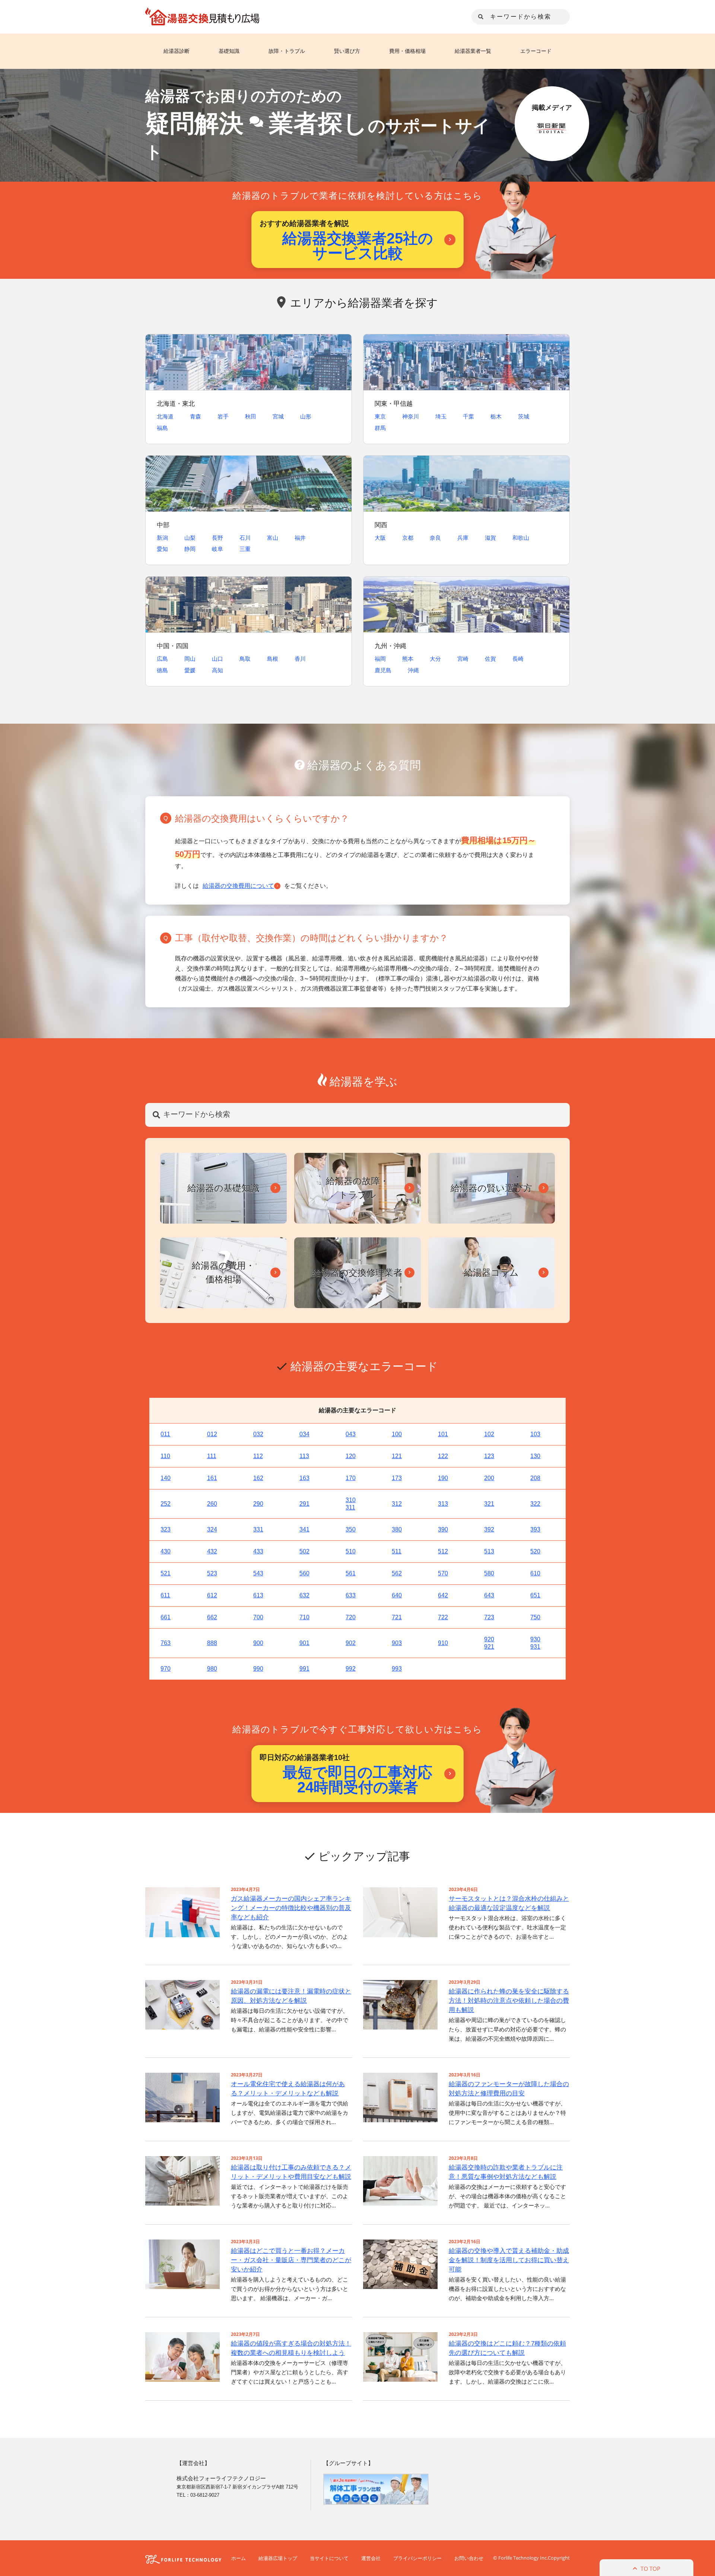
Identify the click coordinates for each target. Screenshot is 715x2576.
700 (258, 1617)
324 (212, 1529)
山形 (306, 416)
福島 (162, 428)
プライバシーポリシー (417, 2558)
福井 (300, 538)
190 (443, 1478)
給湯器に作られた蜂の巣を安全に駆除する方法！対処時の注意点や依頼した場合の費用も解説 (509, 2001)
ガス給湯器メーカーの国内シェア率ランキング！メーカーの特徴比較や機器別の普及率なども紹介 (291, 1908)
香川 (300, 659)
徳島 (162, 670)
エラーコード (536, 51)
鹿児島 (383, 670)
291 (304, 1504)
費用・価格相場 (407, 51)
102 (489, 1434)
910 (443, 1643)
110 (165, 1456)
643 (489, 1595)
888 (212, 1643)
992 (351, 1669)
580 (489, 1573)
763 (166, 1643)
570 (443, 1573)
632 (304, 1595)
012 (212, 1434)
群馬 (380, 428)
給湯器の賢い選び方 (491, 1188)
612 (212, 1595)
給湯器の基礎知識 (223, 1188)
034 (304, 1434)
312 (397, 1504)
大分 (435, 659)
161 (212, 1478)
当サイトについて (329, 2558)
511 (397, 1551)
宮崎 (463, 659)
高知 (217, 670)
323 (166, 1529)
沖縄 (413, 670)
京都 (408, 538)
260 (212, 1504)
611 (165, 1595)
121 (397, 1456)
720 (351, 1617)
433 (258, 1551)
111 (212, 1456)
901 (304, 1643)
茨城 (524, 416)
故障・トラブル (287, 51)
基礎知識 (229, 51)
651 (535, 1595)
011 (165, 1434)
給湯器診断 (177, 51)
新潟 (162, 538)
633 (351, 1595)
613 (258, 1595)
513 (489, 1551)
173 (397, 1478)
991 (304, 1669)
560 (304, 1573)
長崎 (518, 659)
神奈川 (411, 416)
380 (397, 1529)
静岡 (190, 549)
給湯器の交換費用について (238, 886)
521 (166, 1573)
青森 (196, 416)
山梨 (190, 538)
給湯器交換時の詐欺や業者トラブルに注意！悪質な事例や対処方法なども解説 (506, 2172)
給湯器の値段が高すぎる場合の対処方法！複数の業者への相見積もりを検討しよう (291, 2348)
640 (397, 1595)
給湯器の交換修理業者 (357, 1272)
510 (351, 1551)
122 (443, 1456)
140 (166, 1478)
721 (397, 1617)
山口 (217, 659)
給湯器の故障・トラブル (357, 1188)
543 (258, 1573)
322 (535, 1504)
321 (489, 1504)
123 (489, 1456)
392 (489, 1529)
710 (304, 1617)
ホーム (239, 2558)
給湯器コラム (491, 1272)
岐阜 (217, 549)
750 (535, 1617)
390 (443, 1529)
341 (304, 1529)
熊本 (408, 659)
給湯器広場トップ (278, 2558)
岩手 (223, 416)
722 (443, 1617)
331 (258, 1529)
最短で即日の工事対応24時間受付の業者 (357, 1780)
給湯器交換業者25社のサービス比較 (358, 246)
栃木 (496, 416)
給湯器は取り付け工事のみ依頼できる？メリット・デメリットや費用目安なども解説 (291, 2172)
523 (212, 1573)
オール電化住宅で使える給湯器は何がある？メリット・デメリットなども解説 (288, 2089)
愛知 (162, 549)
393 (535, 1529)
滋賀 (490, 538)
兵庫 (463, 538)
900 (258, 1643)
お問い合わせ (469, 2558)
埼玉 (441, 416)
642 (443, 1595)
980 (212, 1669)
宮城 (278, 416)
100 (397, 1434)
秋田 (251, 416)
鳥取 (245, 659)
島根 (273, 659)
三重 (245, 549)
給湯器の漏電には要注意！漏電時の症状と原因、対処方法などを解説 (291, 1996)
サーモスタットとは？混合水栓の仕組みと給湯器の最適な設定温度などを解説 (509, 1903)
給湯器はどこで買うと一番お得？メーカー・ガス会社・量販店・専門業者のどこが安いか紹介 (291, 2260)
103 (535, 1434)
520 (535, 1551)
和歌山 (521, 538)
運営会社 (371, 2558)
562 (397, 1573)
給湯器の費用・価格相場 (223, 1272)
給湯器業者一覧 (473, 51)
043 (351, 1434)
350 (351, 1529)
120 (351, 1456)
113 (304, 1456)
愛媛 (190, 670)
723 (489, 1617)
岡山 (190, 659)
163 (304, 1478)
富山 (273, 538)
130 (535, 1456)
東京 (380, 416)
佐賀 (490, 659)
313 (443, 1504)
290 (258, 1504)
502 (304, 1551)
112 (258, 1456)
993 (397, 1669)
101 (443, 1434)
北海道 (165, 416)
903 (397, 1643)
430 (166, 1551)
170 (351, 1478)
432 (212, 1551)
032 (258, 1434)
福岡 (380, 659)
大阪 (380, 538)
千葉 (468, 416)
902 (351, 1643)
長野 (217, 538)
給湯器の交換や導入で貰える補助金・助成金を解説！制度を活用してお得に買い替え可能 (509, 2260)
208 (535, 1478)
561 (351, 1573)
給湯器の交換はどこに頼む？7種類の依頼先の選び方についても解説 (507, 2348)
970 (166, 1669)
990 (258, 1669)
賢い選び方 (347, 51)
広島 (162, 659)
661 (166, 1617)
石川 (245, 538)
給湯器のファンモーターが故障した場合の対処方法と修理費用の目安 (509, 2089)
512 (443, 1551)
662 (212, 1617)
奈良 (435, 538)
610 (535, 1573)
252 (166, 1504)
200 (489, 1478)
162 (258, 1478)
